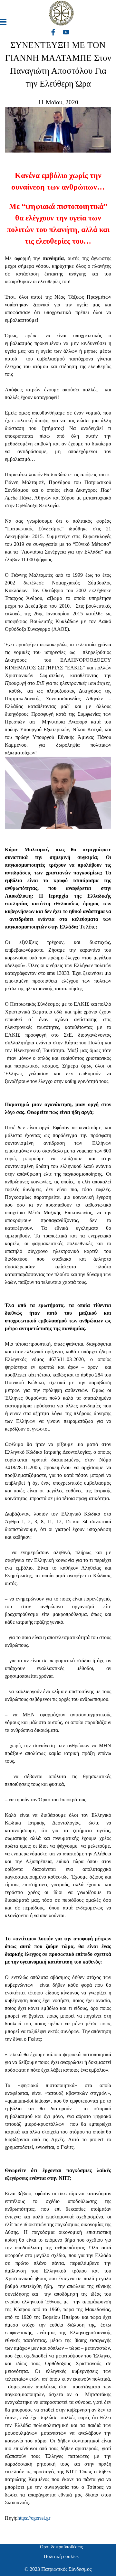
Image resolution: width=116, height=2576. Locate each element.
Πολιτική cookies (61, 2556)
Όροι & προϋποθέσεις (61, 2547)
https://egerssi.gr (34, 2518)
